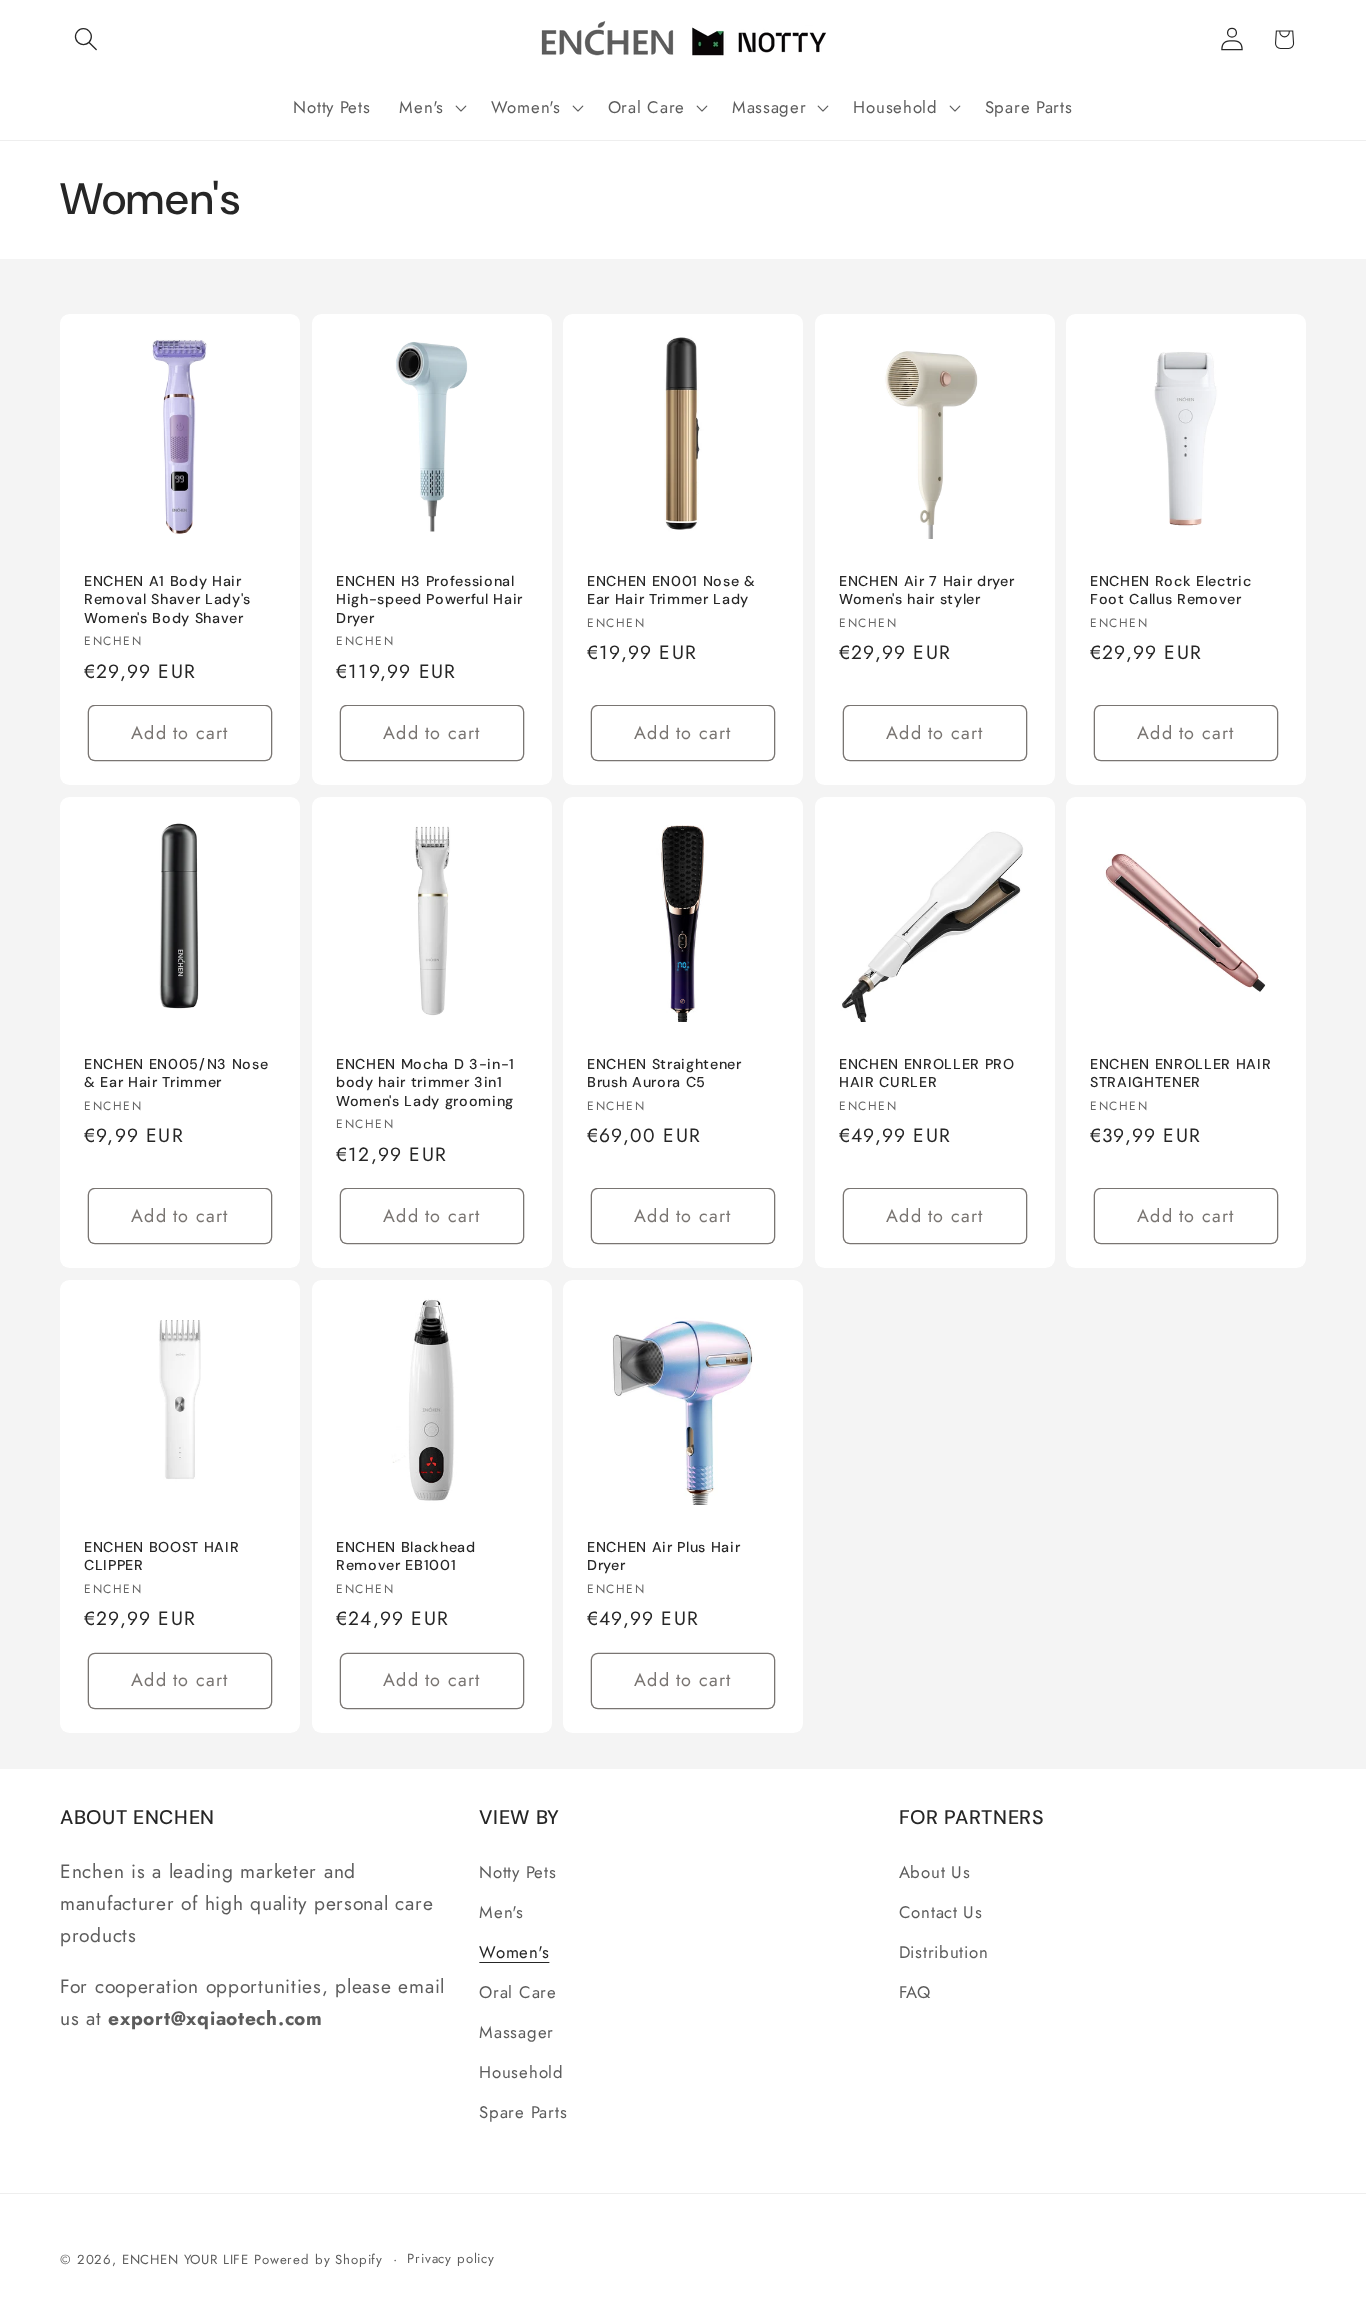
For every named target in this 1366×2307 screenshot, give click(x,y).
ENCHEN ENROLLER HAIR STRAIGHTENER (1180, 1073)
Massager (516, 2032)
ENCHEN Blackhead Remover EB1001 (406, 1556)
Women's (514, 1952)
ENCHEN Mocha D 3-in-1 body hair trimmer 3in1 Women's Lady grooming (425, 1082)
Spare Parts (523, 2112)
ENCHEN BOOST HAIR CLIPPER (161, 1556)
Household (521, 2072)
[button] (86, 39)
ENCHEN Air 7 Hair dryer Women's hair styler (926, 589)
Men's (501, 1912)
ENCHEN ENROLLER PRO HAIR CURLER (927, 1073)
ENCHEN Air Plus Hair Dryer (663, 1556)
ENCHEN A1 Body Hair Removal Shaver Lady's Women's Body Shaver (167, 598)
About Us (935, 1872)
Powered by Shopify (318, 2259)
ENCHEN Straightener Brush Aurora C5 (664, 1073)
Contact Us (941, 1912)
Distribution (944, 1952)
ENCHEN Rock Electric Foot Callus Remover (1170, 589)
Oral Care (517, 1992)
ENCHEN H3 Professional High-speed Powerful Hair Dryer (429, 598)
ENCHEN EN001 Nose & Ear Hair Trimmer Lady (671, 589)
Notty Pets (517, 1872)
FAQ (915, 1992)
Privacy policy (451, 2258)
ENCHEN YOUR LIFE (185, 2259)
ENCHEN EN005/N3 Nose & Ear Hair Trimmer (176, 1073)
